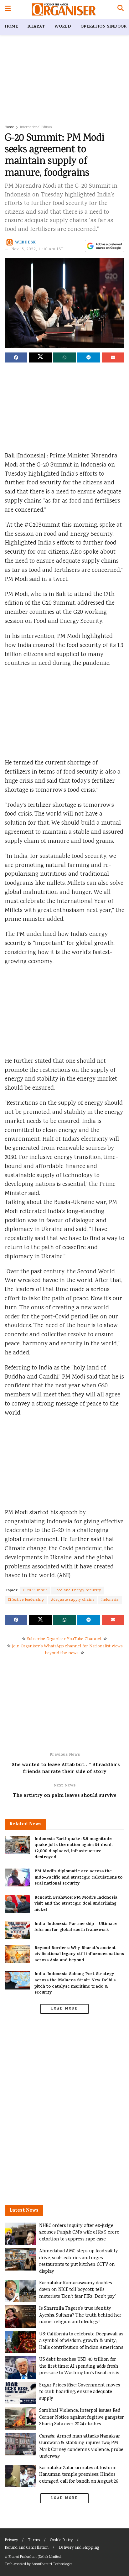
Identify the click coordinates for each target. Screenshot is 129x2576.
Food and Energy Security (78, 1590)
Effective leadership (26, 1600)
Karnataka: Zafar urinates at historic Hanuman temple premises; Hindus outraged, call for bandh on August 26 (79, 2475)
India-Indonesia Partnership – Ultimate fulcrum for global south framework (76, 1927)
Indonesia (110, 1600)
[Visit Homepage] (64, 9)
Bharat (36, 27)
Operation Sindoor (103, 27)
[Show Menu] (8, 9)
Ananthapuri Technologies (52, 2564)
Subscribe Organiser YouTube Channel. (64, 1639)
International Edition (36, 127)
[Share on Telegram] (89, 357)
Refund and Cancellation (27, 2548)
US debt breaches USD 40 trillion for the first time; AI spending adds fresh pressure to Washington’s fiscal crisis (79, 2366)
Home (11, 27)
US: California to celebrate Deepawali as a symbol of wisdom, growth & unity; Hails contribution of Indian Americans (81, 2341)
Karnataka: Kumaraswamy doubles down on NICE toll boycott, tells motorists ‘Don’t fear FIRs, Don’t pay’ (77, 2290)
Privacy (11, 2540)
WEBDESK (26, 243)
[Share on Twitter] (40, 357)
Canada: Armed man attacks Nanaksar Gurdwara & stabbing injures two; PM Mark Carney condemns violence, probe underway (81, 2447)
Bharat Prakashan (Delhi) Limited (35, 2557)
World (63, 27)
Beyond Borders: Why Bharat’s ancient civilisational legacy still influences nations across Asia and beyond (79, 1954)
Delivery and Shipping (79, 2548)
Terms (34, 2540)
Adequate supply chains (73, 1600)
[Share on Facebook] (16, 357)
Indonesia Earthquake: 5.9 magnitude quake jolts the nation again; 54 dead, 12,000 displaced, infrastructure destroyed (73, 1849)
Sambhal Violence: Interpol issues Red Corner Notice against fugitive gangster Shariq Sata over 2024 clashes (82, 2417)
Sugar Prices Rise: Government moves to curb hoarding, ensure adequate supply (80, 2392)
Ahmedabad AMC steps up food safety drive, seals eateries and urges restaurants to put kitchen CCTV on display (79, 2261)
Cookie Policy (61, 2540)
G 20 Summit (35, 1590)
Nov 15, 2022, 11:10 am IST (38, 250)
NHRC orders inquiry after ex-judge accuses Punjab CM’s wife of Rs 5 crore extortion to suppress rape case (79, 2233)
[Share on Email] (113, 357)
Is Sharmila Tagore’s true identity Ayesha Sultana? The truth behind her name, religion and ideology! (80, 2315)
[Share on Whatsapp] (64, 357)
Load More (64, 2009)
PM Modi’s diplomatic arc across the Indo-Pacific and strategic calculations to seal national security (78, 1878)
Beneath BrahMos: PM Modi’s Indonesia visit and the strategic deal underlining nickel (76, 1904)
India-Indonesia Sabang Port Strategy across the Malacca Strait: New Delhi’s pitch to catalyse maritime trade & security (75, 1984)
